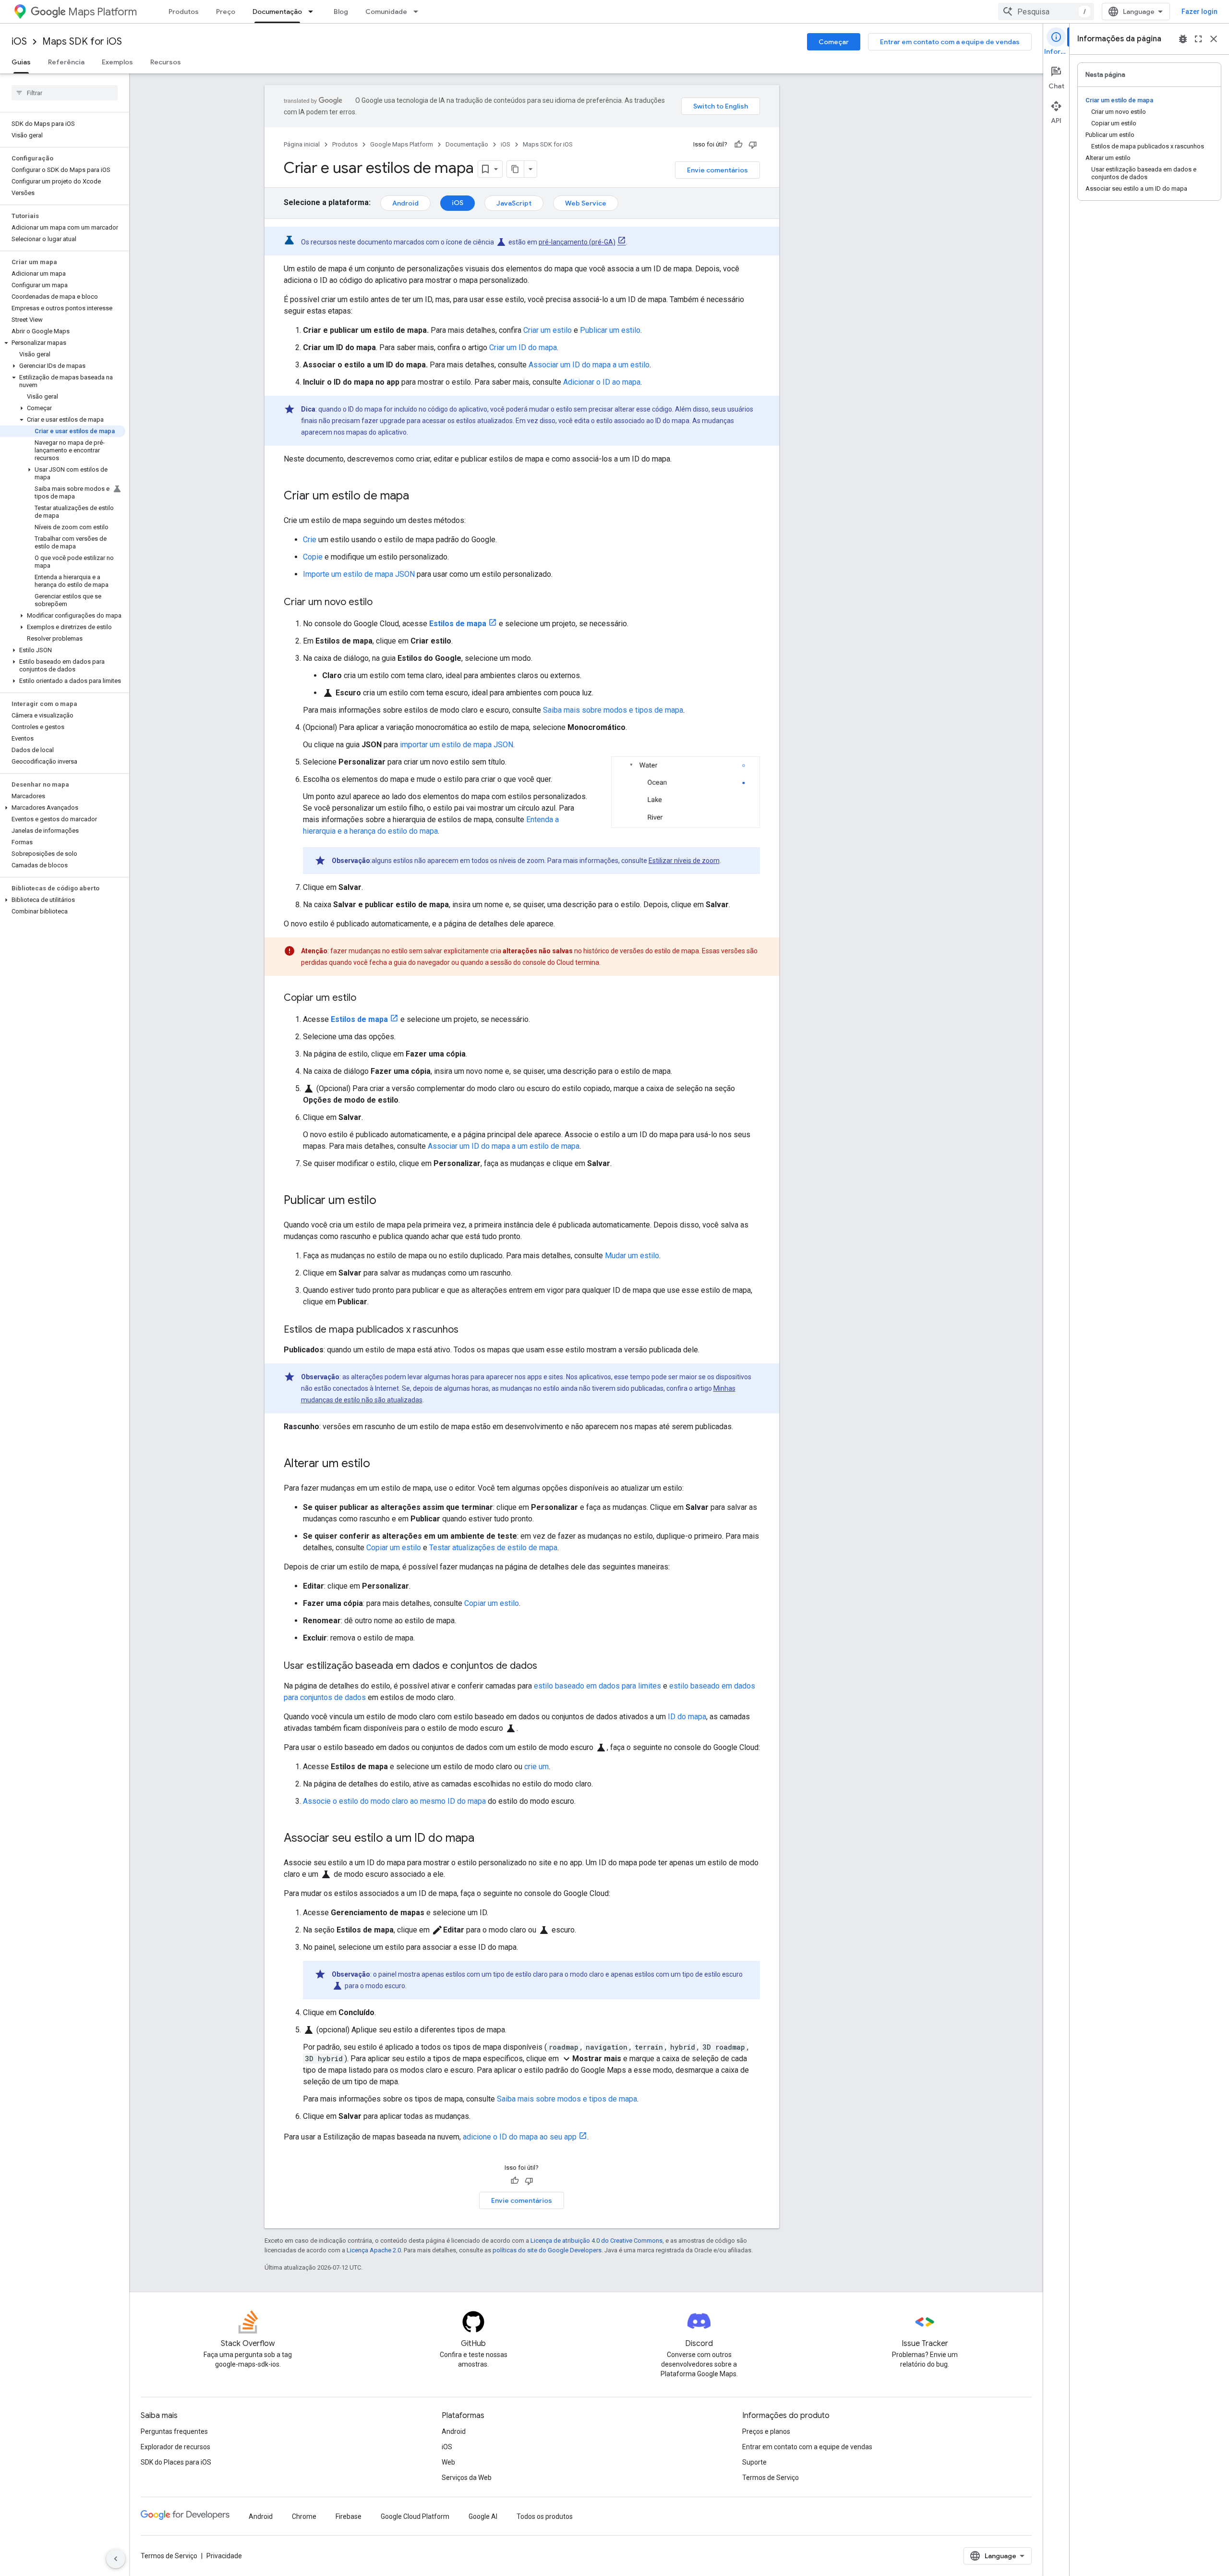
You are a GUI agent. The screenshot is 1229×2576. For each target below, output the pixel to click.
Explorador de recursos (175, 2447)
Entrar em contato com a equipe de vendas (950, 42)
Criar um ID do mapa (523, 347)
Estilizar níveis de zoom (684, 861)
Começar (834, 42)
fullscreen (1198, 39)
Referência (66, 62)
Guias (21, 62)
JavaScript (514, 203)
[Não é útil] (753, 145)
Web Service (586, 203)
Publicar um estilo (610, 330)
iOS (19, 42)
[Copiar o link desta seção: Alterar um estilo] (380, 1464)
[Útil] (738, 145)
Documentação (277, 12)
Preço (226, 12)
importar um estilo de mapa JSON (457, 745)
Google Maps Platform (402, 144)
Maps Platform (102, 12)
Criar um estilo (548, 330)
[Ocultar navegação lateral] (116, 2559)
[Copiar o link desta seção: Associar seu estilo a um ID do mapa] (484, 1839)
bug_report (1183, 39)
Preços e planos (766, 2431)
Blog (341, 12)
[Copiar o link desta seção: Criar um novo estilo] (382, 603)
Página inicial (302, 144)
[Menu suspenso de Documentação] (313, 12)
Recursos (166, 62)
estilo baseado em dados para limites (597, 1686)
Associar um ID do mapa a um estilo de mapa (504, 1146)
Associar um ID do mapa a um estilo (589, 365)
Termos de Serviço (771, 2478)
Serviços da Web (467, 2478)
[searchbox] (65, 93)
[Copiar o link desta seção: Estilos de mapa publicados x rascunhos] (468, 1330)
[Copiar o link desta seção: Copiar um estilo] (366, 998)
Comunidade (386, 12)
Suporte (754, 2462)
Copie (313, 557)
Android (405, 203)
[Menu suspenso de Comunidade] (419, 12)
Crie (310, 540)
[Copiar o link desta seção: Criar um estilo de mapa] (419, 497)
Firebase (349, 2516)
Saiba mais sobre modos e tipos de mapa (613, 710)
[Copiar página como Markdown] (516, 169)
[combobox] (1046, 12)
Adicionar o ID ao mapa (602, 382)
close (1214, 39)
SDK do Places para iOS (176, 2462)
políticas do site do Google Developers (547, 2250)
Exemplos (117, 62)
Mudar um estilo (632, 1256)
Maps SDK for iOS (82, 42)
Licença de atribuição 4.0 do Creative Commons (596, 2241)
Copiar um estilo (394, 1548)
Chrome (304, 2516)
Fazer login (1199, 12)
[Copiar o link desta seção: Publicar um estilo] (386, 1201)
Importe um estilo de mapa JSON (359, 574)
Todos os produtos (545, 2516)
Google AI (483, 2516)
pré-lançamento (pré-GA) (577, 242)
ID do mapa (687, 1717)
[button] (63, 343)
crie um (536, 1767)
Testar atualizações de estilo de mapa (493, 1548)
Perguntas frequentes (174, 2431)
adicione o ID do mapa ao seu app (520, 2137)
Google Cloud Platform (415, 2516)
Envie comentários (717, 170)
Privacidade (224, 2556)
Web (448, 2462)
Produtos (184, 12)
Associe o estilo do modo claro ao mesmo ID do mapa (394, 1801)
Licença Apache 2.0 (374, 2250)
